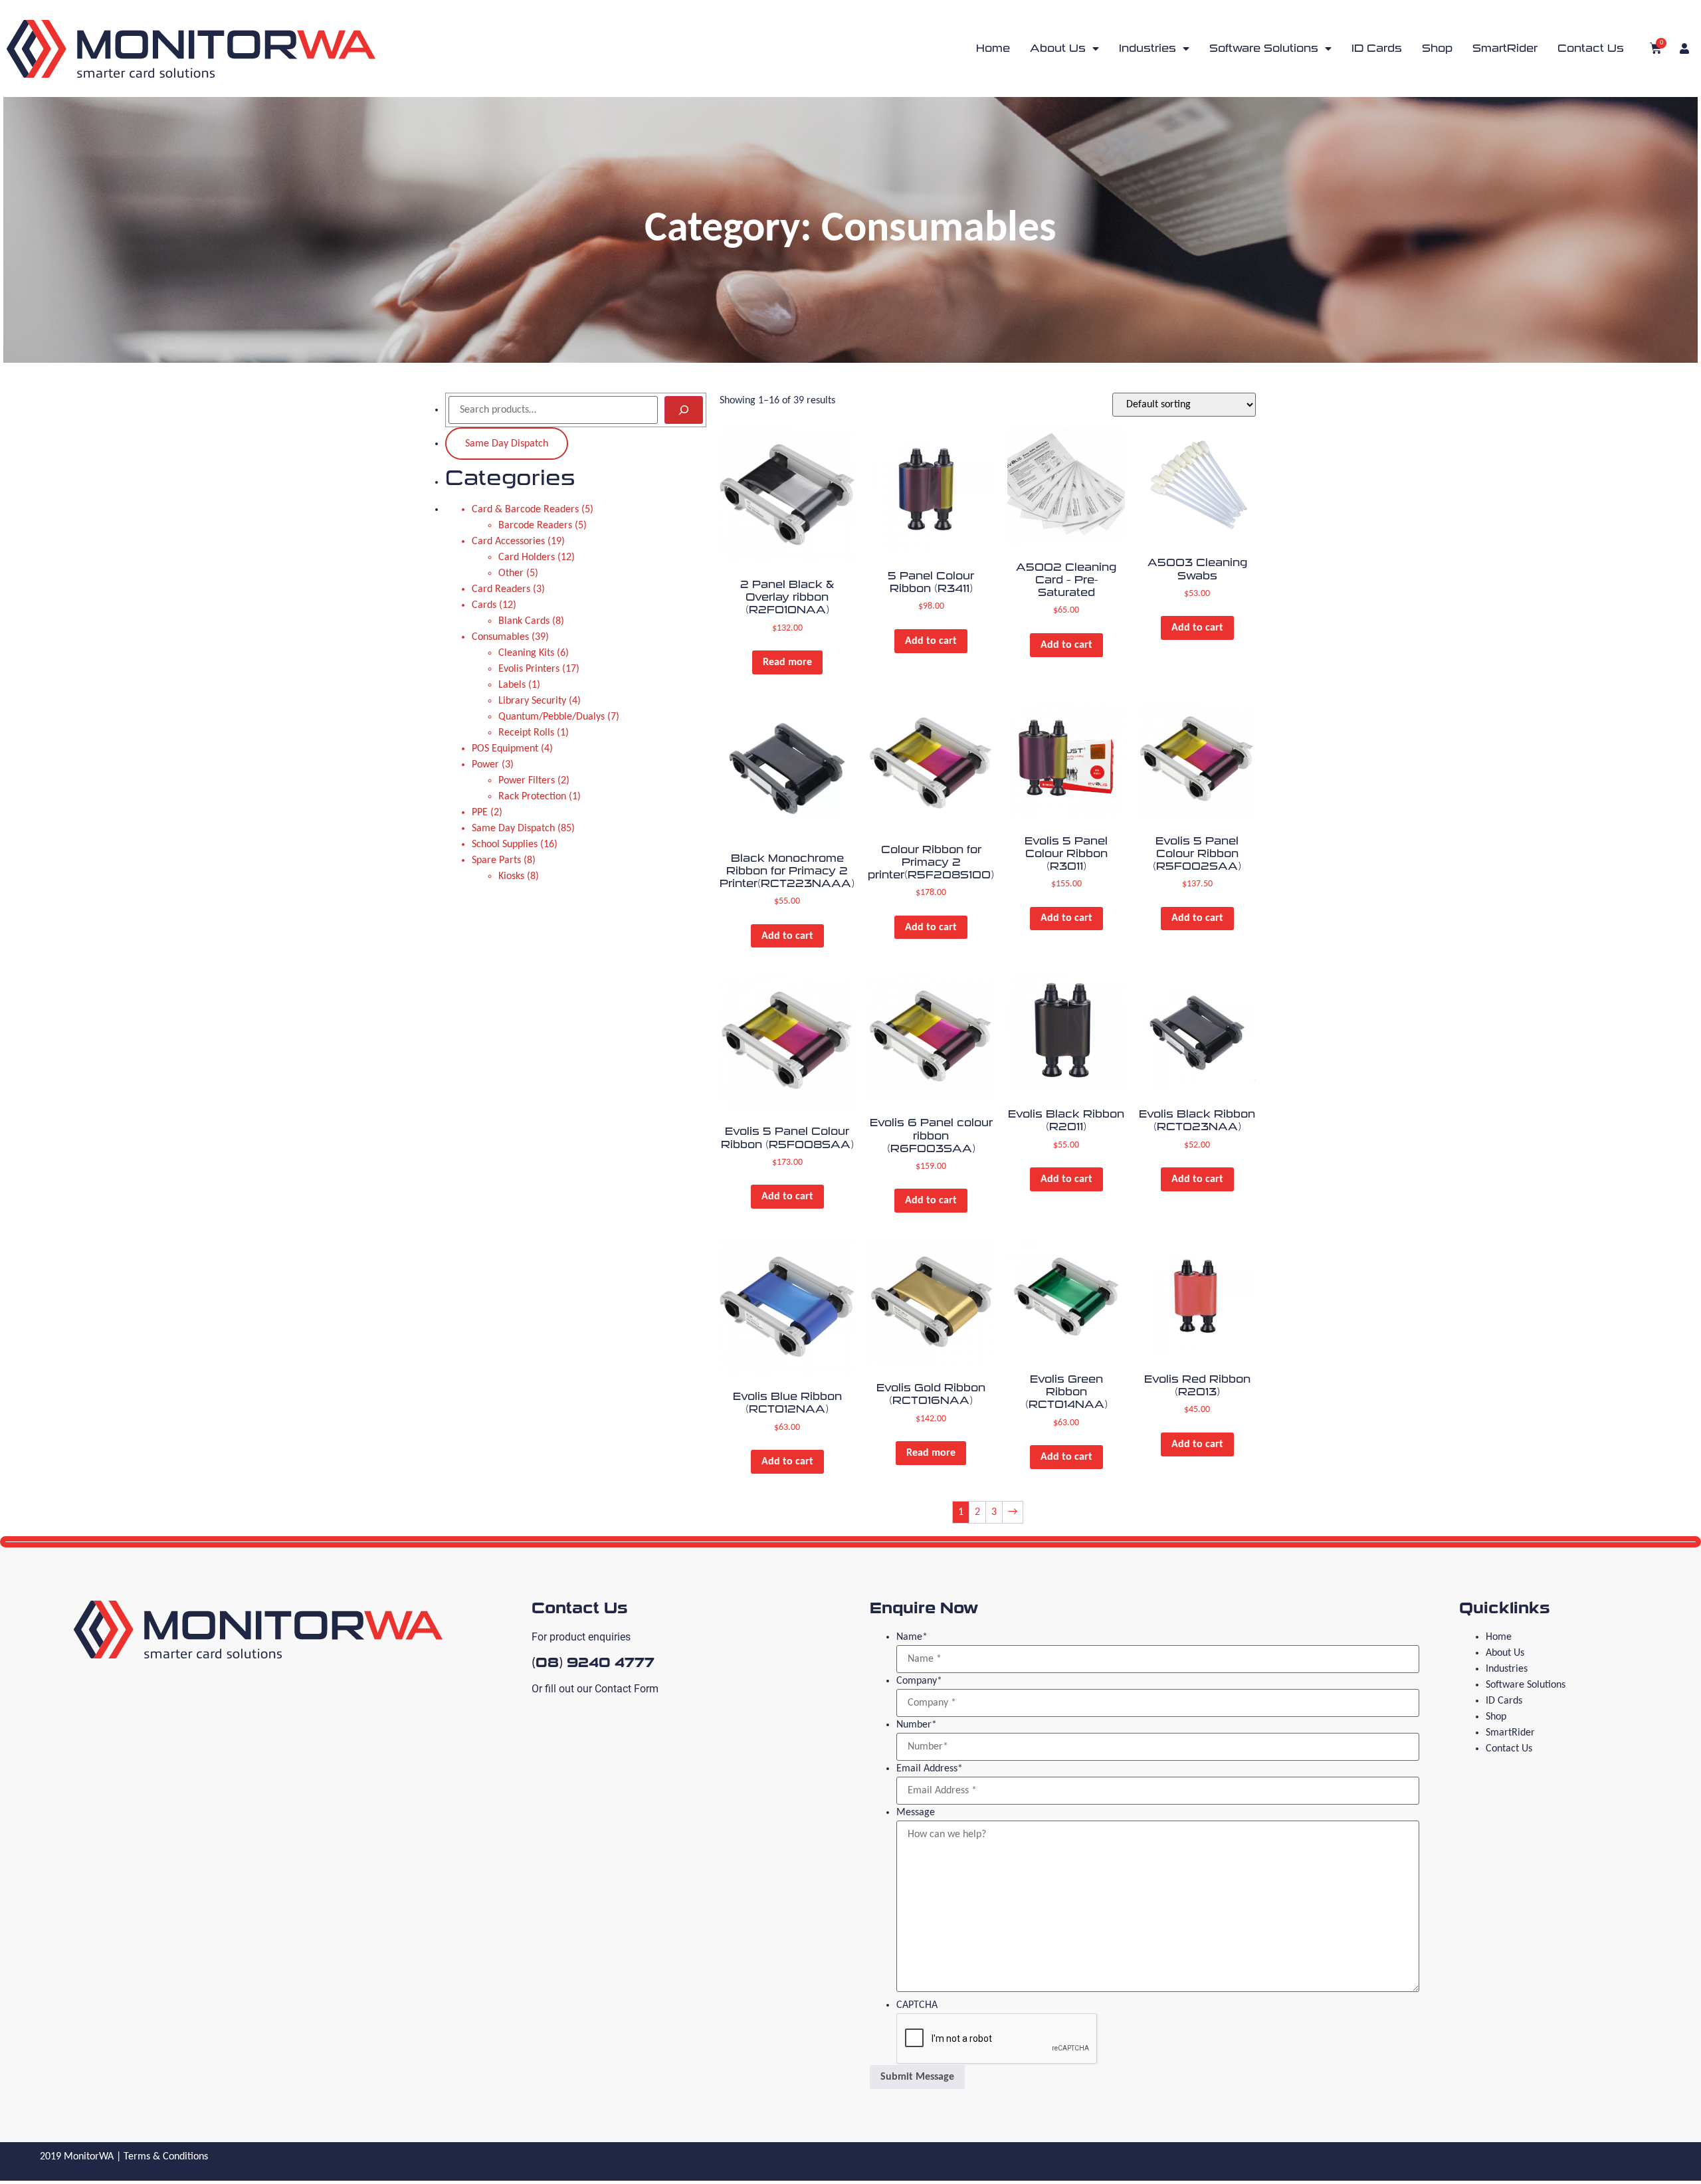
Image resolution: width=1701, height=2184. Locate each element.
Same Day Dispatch (507, 444)
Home (993, 48)
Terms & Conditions (166, 2157)
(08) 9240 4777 (593, 1662)
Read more (787, 662)
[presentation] (997, 2039)
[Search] (684, 410)
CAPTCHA (917, 2005)
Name (912, 1637)
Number (917, 1725)
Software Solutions (1264, 48)
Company (919, 1681)
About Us (1058, 48)
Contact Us (1591, 48)
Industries (1148, 48)
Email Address (930, 1769)
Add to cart (931, 641)
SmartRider (1505, 48)
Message (916, 1813)
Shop (1437, 48)
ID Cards (1377, 48)
